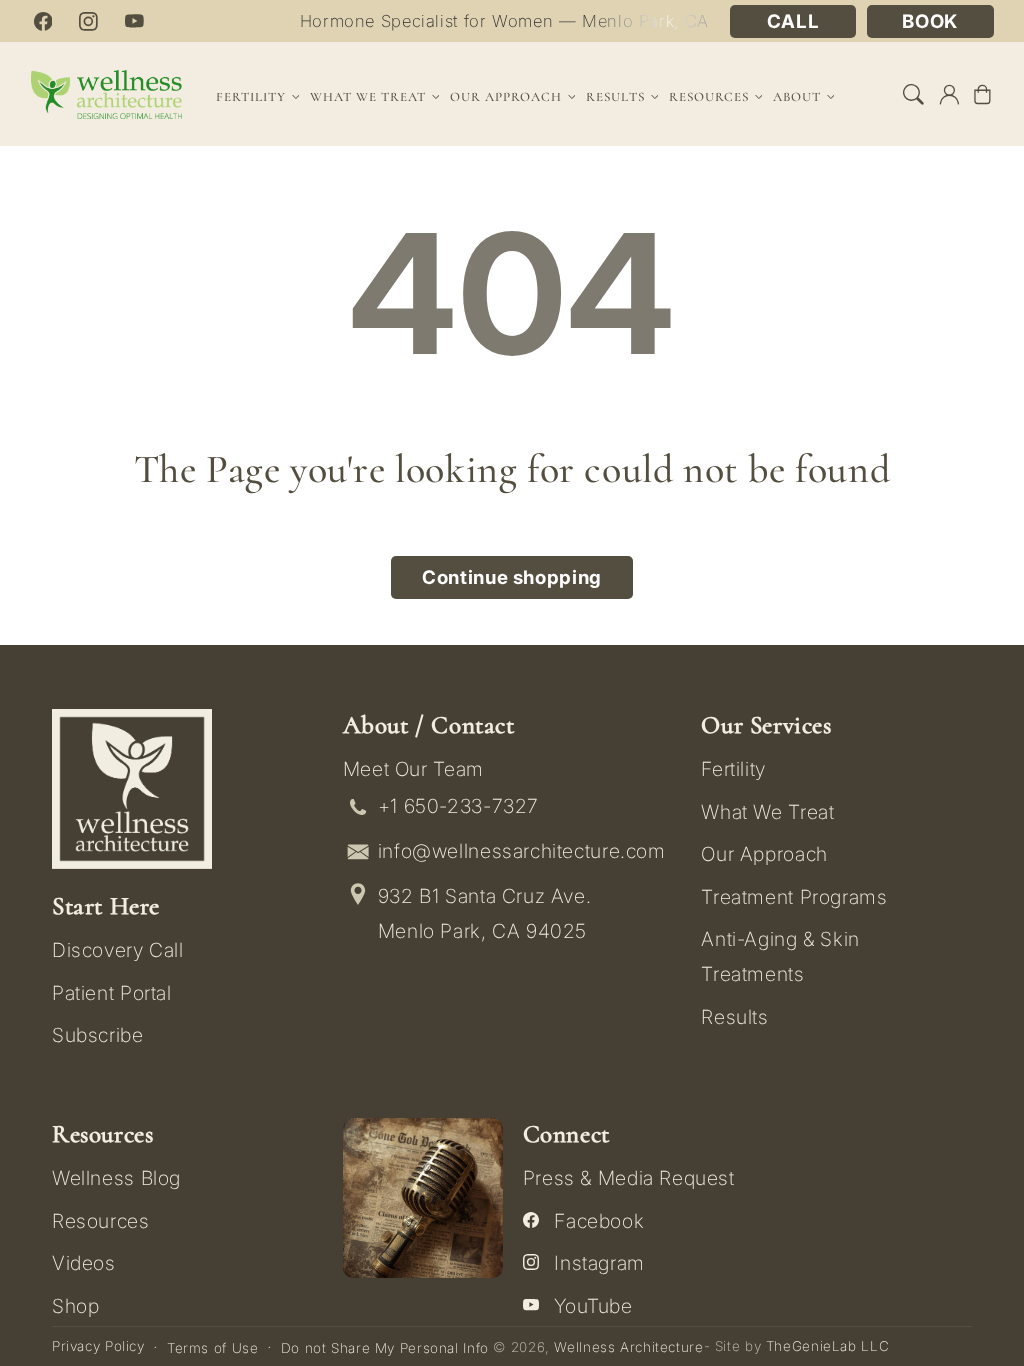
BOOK (930, 21)
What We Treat (767, 812)
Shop (76, 1306)
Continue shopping (512, 577)
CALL (793, 21)
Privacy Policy (98, 1346)
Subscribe (98, 1035)
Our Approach (764, 854)
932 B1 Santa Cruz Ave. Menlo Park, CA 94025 (485, 913)
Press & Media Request (629, 1178)
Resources (101, 1221)
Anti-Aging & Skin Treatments (780, 956)
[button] (914, 94)
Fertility (733, 769)
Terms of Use (213, 1348)
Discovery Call (118, 950)
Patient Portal (112, 993)
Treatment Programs (794, 897)
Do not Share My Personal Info (385, 1348)
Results (615, 97)
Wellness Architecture (628, 1347)
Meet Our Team (413, 769)
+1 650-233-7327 (458, 806)
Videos (84, 1263)
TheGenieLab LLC (827, 1346)
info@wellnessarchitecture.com (522, 851)
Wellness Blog (116, 1178)
